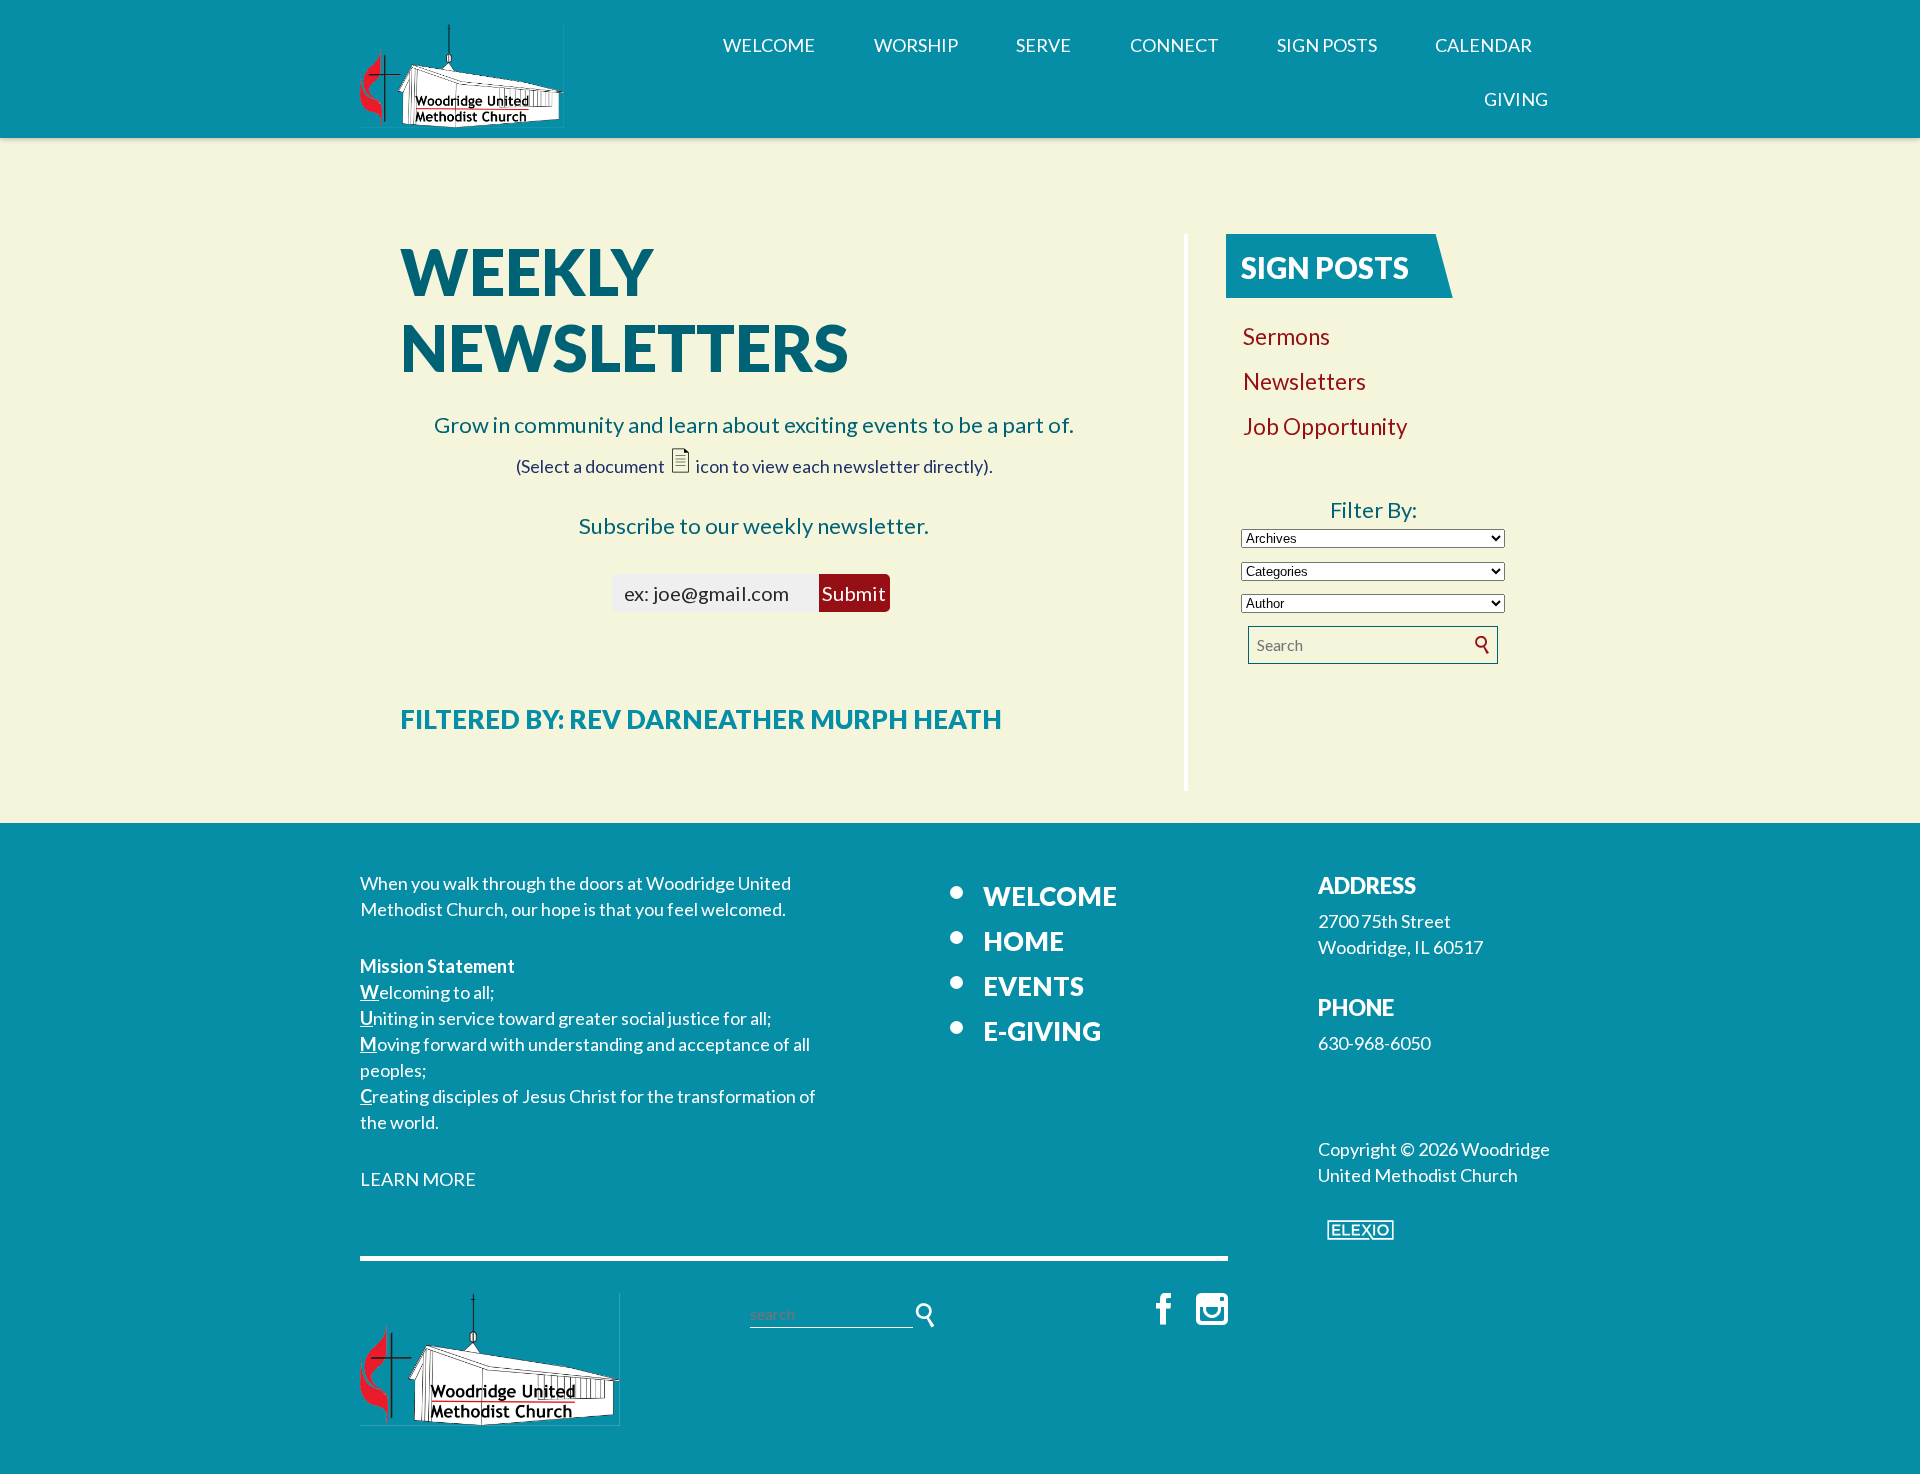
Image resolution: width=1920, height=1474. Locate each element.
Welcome (769, 45)
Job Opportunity (1325, 426)
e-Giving (1042, 1031)
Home (1023, 941)
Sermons (1286, 336)
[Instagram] (1212, 1309)
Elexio (1360, 1230)
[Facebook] (1164, 1309)
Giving (1516, 99)
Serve (1043, 45)
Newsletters (1304, 381)
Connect (1174, 45)
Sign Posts (1327, 45)
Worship (916, 45)
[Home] (490, 1359)
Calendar (1483, 45)
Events (1033, 986)
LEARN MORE (418, 1179)
